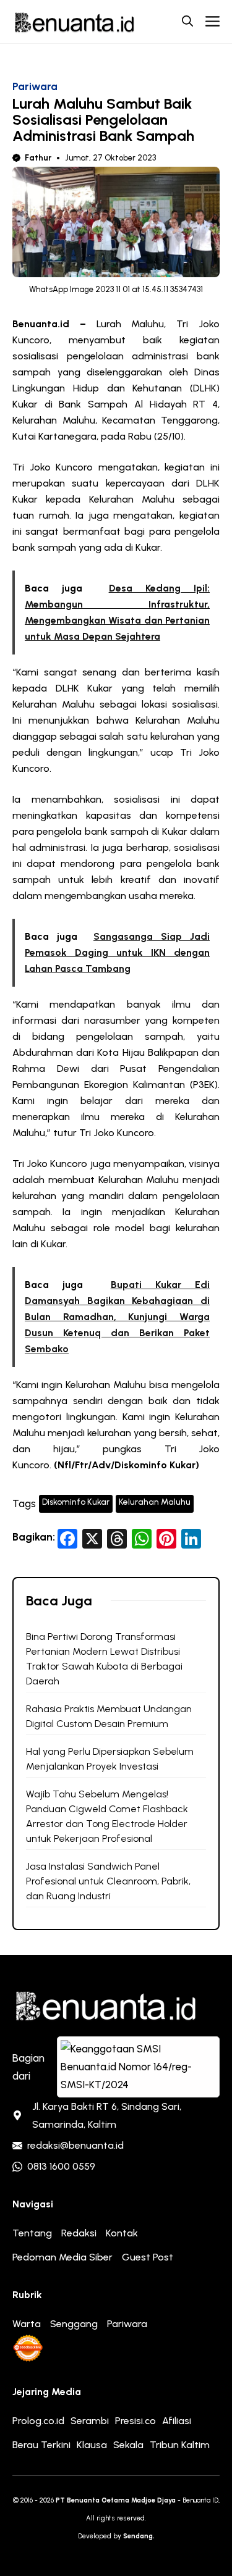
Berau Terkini (41, 2445)
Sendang (138, 2536)
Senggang (74, 2324)
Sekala (128, 2445)
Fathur (38, 158)
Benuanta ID (200, 2500)
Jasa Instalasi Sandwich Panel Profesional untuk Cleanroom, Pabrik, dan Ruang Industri (108, 1881)
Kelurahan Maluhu (155, 1502)
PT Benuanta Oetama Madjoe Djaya (116, 2500)
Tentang (32, 2233)
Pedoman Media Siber (62, 2257)
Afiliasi (177, 2421)
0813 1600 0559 (61, 2166)
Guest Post (148, 2257)
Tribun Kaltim (180, 2445)
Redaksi (79, 2233)
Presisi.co (135, 2421)
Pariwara (35, 86)
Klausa (92, 2445)
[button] (187, 22)
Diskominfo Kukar (76, 1502)
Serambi (90, 2421)
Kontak (122, 2233)
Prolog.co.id (38, 2421)
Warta (27, 2324)
